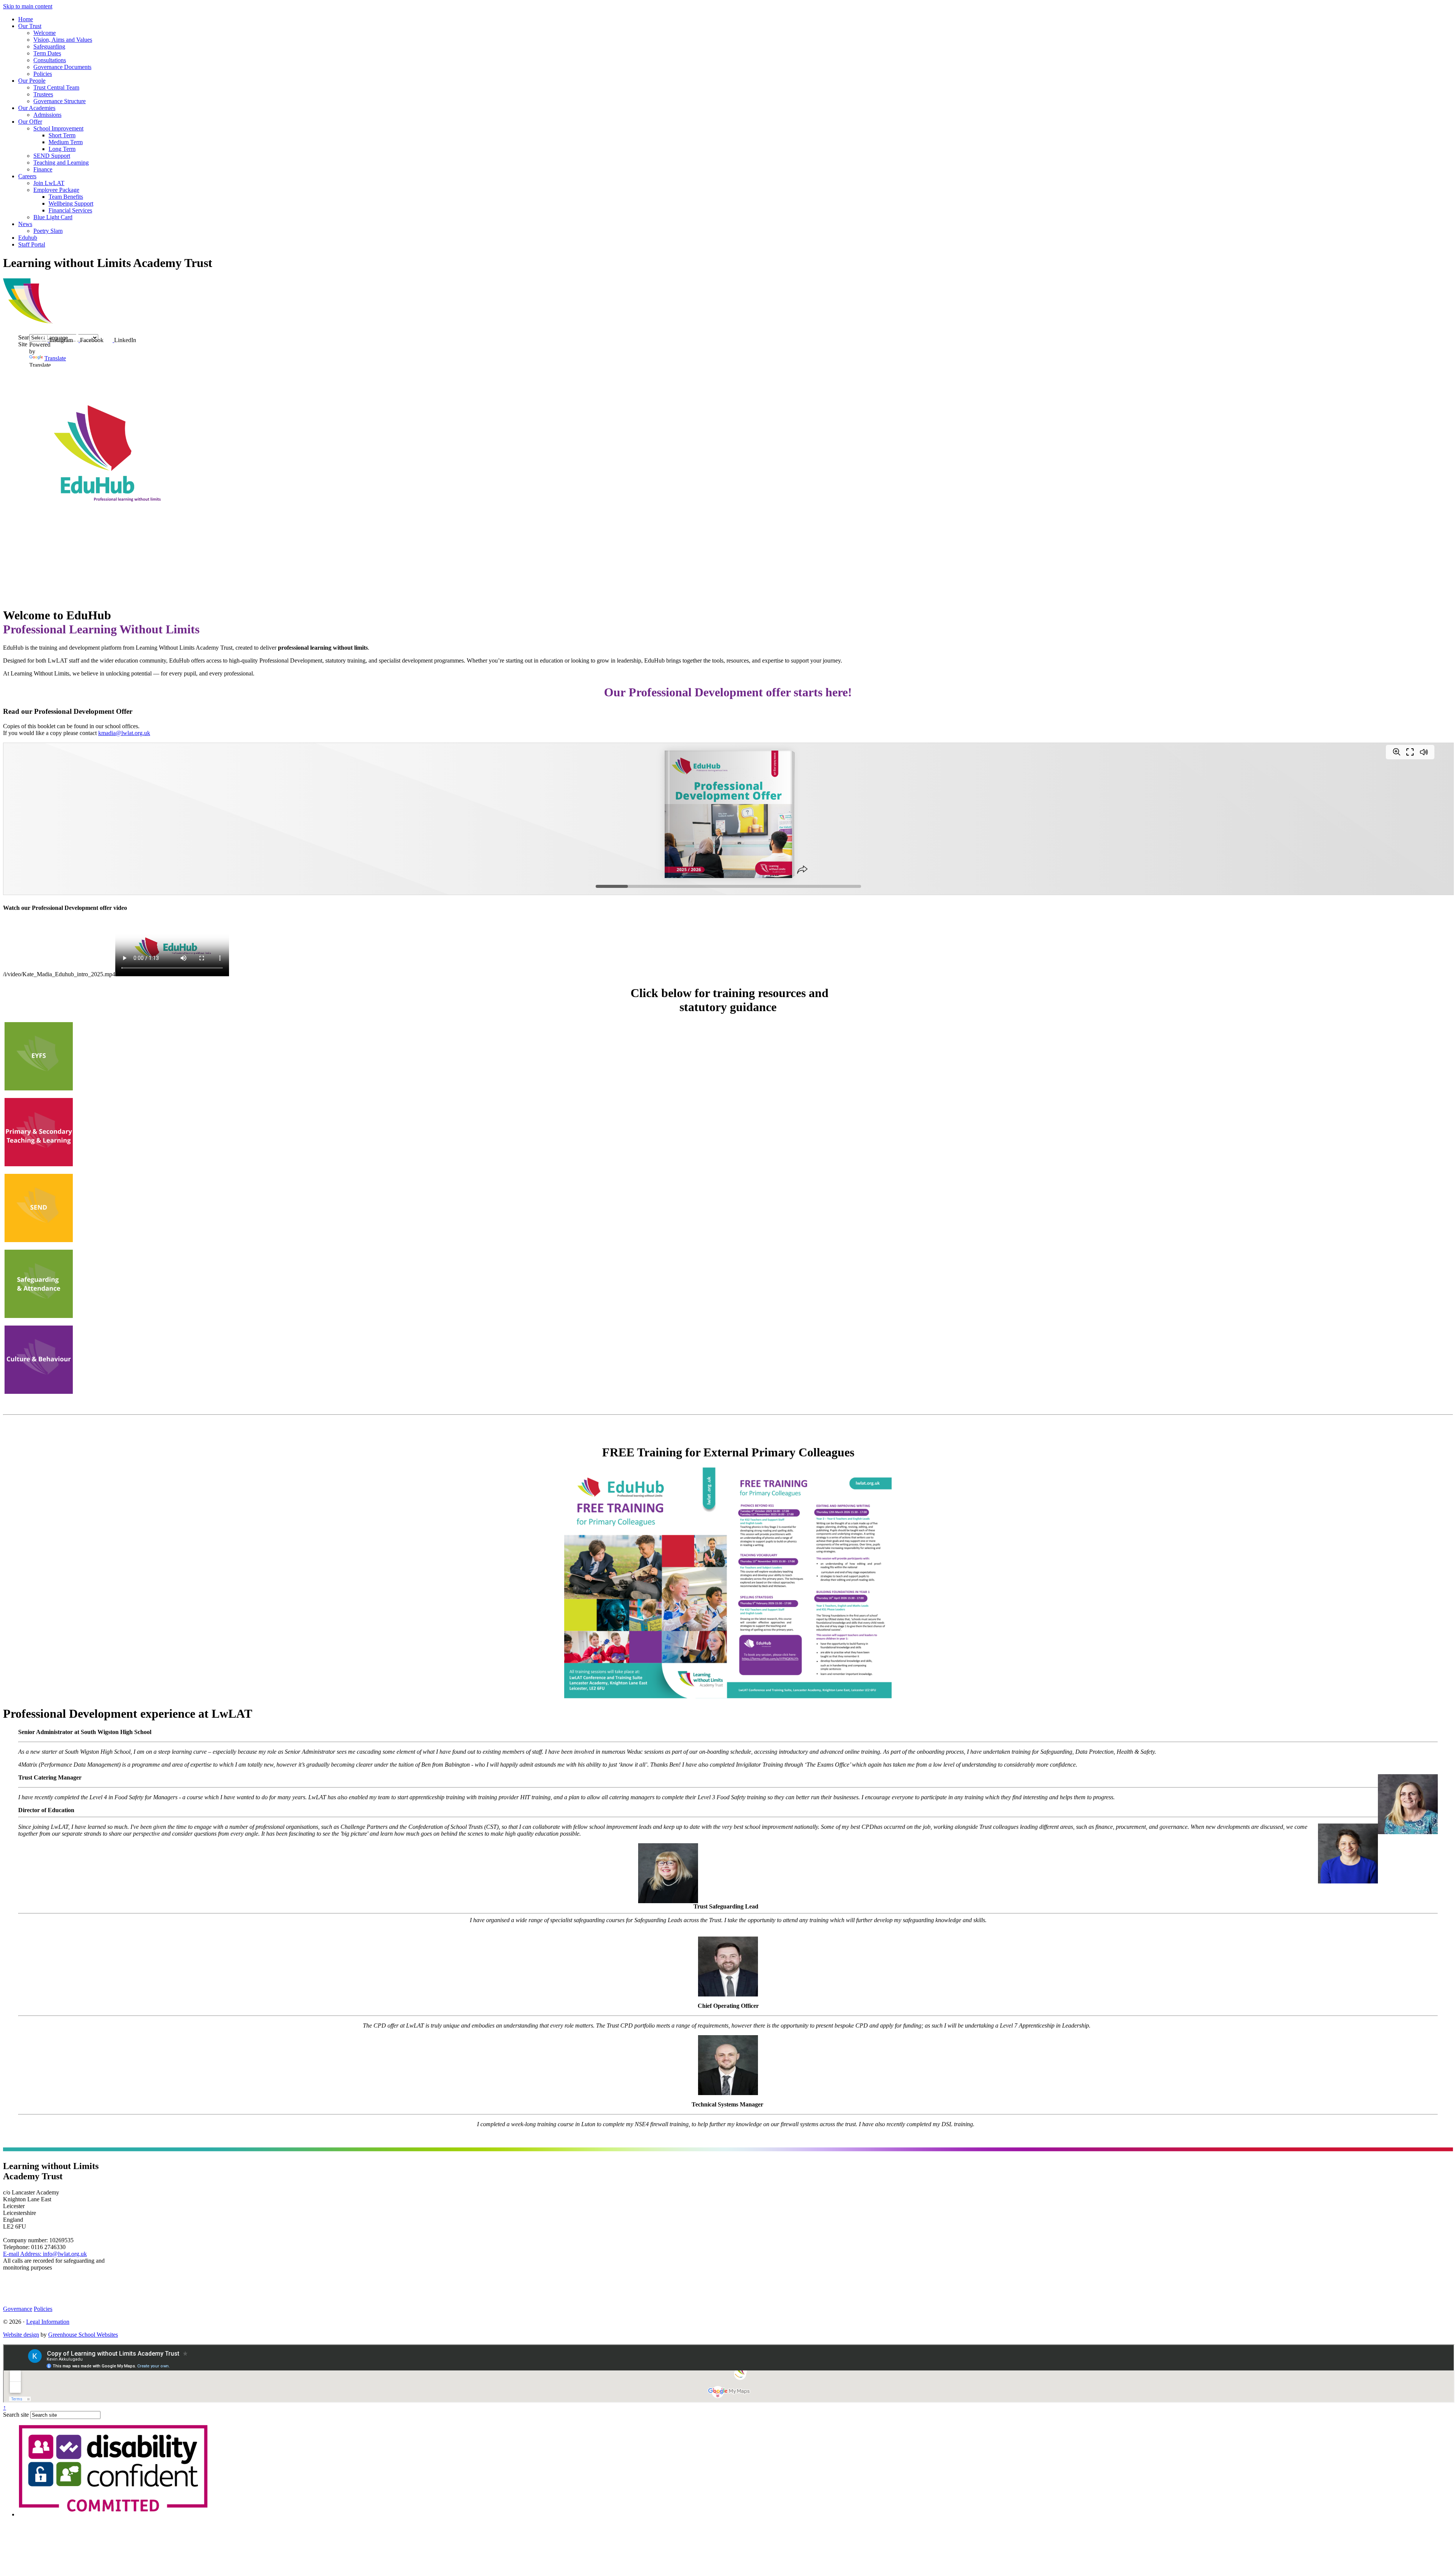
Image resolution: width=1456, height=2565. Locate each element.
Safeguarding (49, 46)
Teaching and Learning (61, 163)
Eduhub (28, 238)
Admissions (47, 115)
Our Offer (30, 122)
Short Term (62, 135)
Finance (43, 169)
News (25, 224)
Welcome (45, 33)
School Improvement (58, 128)
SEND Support (52, 156)
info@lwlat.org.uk (45, 2254)
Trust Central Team (56, 87)
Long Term (62, 149)
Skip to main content (28, 6)
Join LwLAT (49, 183)
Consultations (50, 60)
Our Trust (30, 26)
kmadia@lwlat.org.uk (124, 733)
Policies (43, 74)
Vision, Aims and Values (63, 40)
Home (26, 19)
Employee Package (56, 190)
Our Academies (37, 108)
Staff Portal (32, 244)
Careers (27, 176)
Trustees (43, 94)
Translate (55, 358)
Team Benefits (66, 197)
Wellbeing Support (71, 203)
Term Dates (47, 53)
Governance (18, 2309)
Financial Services (70, 210)
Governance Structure (60, 101)
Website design (21, 2335)
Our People (32, 81)
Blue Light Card (53, 217)
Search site (16, 2415)
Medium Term (66, 142)
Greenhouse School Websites (83, 2335)
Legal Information (48, 2322)
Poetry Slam (48, 231)
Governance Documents (62, 67)
